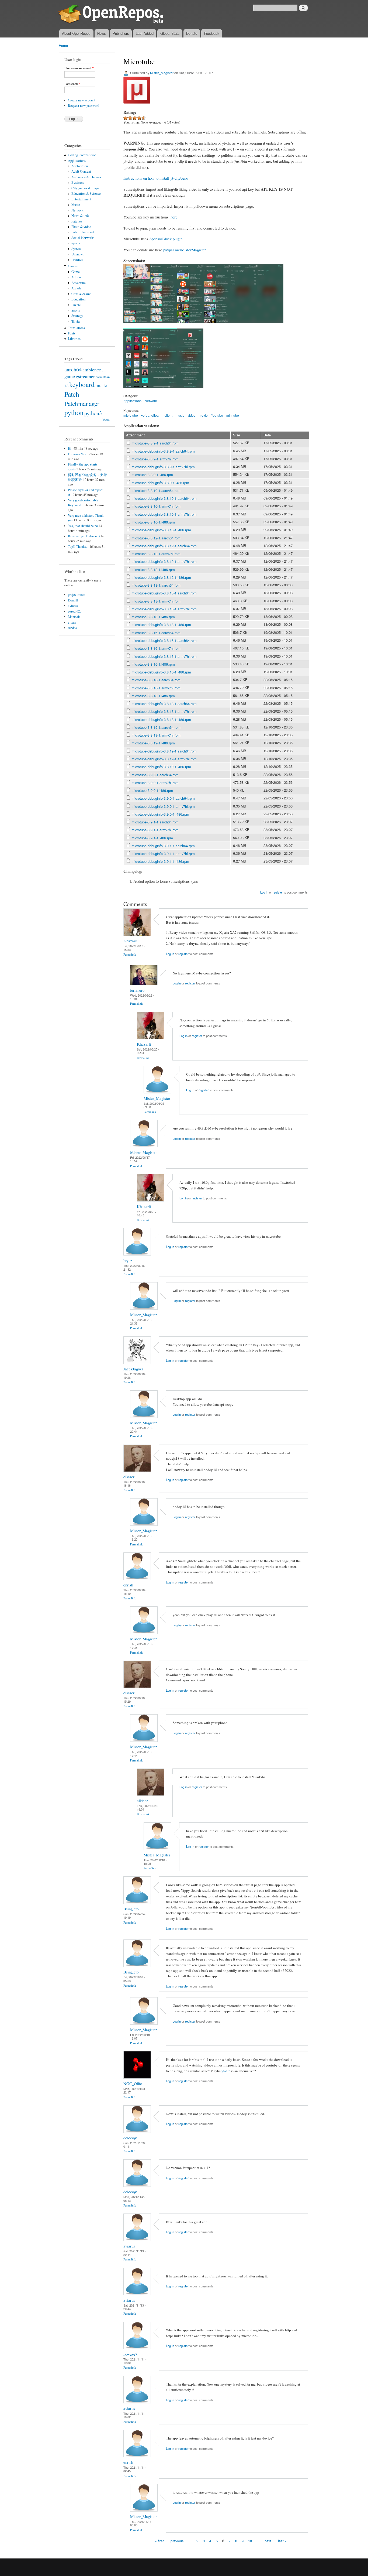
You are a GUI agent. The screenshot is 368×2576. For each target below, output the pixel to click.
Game (76, 272)
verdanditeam (151, 415)
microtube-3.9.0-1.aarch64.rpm (155, 775)
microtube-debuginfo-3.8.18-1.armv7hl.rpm (164, 711)
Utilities (77, 260)
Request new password (84, 106)
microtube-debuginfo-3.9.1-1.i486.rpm (160, 861)
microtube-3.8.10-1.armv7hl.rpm (156, 506)
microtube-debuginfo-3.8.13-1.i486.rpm (161, 625)
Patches (77, 221)
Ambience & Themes (86, 177)
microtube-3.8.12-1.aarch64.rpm (156, 538)
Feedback (212, 33)
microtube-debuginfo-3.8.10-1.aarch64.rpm (164, 498)
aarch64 (73, 369)
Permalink (130, 954)
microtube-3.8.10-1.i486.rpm (153, 522)
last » (282, 2541)
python (74, 412)
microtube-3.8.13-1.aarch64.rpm (156, 585)
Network (77, 210)
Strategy (77, 316)
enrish (128, 1585)
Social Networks (83, 238)
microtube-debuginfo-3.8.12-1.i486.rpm (161, 577)
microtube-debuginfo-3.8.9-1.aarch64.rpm (163, 451)
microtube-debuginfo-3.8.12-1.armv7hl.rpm (164, 561)
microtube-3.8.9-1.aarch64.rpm (155, 443)
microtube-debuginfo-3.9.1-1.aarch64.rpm (163, 846)
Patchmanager (82, 403)
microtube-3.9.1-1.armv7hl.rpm (155, 830)
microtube (131, 415)
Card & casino (81, 294)
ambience (92, 370)
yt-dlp (226, 2071)
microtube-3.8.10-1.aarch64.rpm (156, 490)
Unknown (78, 254)
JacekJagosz (133, 1369)
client (169, 415)
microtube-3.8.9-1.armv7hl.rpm (155, 459)
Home (63, 45)
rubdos (72, 628)
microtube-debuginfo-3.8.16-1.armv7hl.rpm (164, 656)
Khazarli (130, 941)
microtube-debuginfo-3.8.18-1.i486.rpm (161, 719)
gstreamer (85, 376)
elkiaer (129, 1477)
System (77, 249)
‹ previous (176, 2541)
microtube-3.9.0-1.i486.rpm (152, 790)
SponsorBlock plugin (166, 239)
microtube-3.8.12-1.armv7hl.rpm (156, 554)
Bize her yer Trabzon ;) (84, 536)
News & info (80, 216)
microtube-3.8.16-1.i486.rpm (153, 664)
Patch (72, 394)
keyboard (82, 384)
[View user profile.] (137, 934)
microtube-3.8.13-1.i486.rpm (153, 617)
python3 (93, 413)
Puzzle (76, 305)
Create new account (82, 100)
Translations (76, 328)
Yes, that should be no (83, 526)
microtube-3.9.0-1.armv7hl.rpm (155, 783)
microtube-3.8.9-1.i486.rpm (152, 475)
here (174, 217)
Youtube (217, 415)
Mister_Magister (162, 73)
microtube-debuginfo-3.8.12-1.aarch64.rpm (164, 546)
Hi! (70, 448)
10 (250, 2541)
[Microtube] (137, 326)
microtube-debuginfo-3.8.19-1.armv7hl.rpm (164, 759)
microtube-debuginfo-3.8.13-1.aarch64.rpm (164, 593)
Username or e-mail (79, 68)
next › (269, 2541)
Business (78, 182)
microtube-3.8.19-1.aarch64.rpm (156, 727)
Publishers (121, 33)
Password (72, 84)
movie (203, 415)
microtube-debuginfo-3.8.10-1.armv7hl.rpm (164, 514)
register (278, 892)
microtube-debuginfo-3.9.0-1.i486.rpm (160, 814)
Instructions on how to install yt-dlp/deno (156, 178)
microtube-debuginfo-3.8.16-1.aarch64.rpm (164, 640)
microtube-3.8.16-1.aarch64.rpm (156, 633)
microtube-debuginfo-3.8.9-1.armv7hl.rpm (163, 467)
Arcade (76, 288)
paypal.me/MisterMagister (185, 250)
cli (104, 370)
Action (76, 277)
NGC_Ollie (133, 2084)
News (102, 33)
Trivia (76, 321)
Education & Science (86, 194)
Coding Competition (82, 155)
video (192, 415)
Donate (192, 33)
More (106, 420)
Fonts (72, 333)
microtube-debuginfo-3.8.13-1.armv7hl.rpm (164, 609)
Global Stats (170, 33)
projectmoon (77, 595)
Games (73, 266)
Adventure (79, 283)
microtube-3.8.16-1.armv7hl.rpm (156, 648)
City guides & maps (85, 188)
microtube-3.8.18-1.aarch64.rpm (156, 680)
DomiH (73, 600)
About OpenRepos (76, 33)
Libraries (74, 339)
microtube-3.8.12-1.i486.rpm (153, 569)
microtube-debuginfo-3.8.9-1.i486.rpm (160, 483)
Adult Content (81, 171)
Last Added (145, 33)
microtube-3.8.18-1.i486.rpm (153, 696)
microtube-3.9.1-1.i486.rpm (152, 838)
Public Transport (83, 232)
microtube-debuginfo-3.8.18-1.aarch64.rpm (164, 704)
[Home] (112, 15)
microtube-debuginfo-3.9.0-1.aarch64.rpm (163, 798)
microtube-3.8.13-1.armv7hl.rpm (156, 601)
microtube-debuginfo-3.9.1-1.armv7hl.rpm (163, 853)
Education (78, 299)
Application (80, 166)
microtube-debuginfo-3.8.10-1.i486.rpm (161, 530)
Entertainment (81, 199)
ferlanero (137, 990)
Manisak (74, 617)
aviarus (73, 606)
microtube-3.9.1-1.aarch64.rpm (155, 822)
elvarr (72, 622)
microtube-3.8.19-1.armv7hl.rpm (156, 735)
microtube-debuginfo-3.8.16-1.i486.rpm (161, 672)
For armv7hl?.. (78, 454)
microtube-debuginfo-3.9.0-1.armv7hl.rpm (163, 806)
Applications (77, 161)
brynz (128, 1260)
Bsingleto (131, 1909)
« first (159, 2541)
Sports (76, 243)
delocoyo (130, 2138)
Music (76, 205)
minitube (233, 415)
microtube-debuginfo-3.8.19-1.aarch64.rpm (164, 751)
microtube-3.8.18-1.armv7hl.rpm (156, 688)
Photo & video (81, 227)
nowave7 (130, 2354)
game (70, 376)
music (101, 385)
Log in (264, 892)
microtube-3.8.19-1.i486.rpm (153, 743)
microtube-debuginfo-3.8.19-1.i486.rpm (161, 767)
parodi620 (75, 611)
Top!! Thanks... (78, 547)
